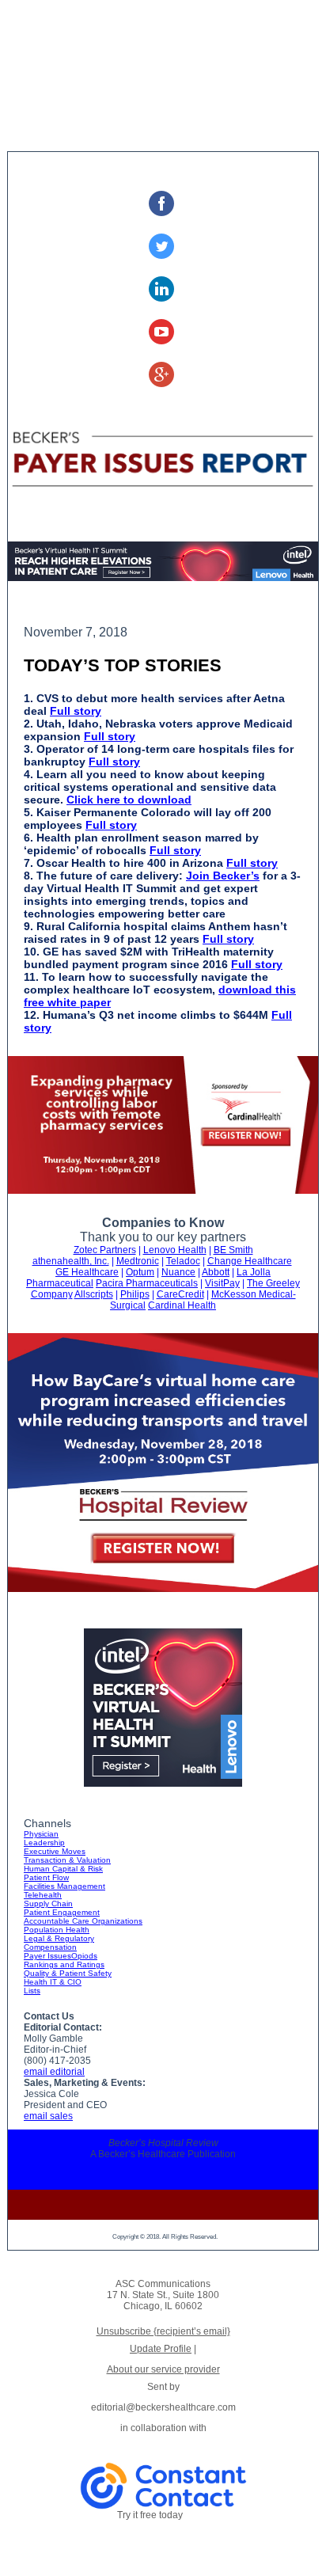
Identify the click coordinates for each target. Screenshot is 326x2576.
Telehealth (43, 1895)
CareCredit (180, 1294)
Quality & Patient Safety (68, 1973)
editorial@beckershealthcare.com (163, 2176)
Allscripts (94, 1294)
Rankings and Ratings (64, 1964)
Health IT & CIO (53, 1982)
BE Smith (233, 1250)
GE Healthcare (87, 1272)
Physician (41, 1834)
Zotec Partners (105, 1250)
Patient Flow (46, 1877)
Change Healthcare (250, 1261)
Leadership (44, 1843)
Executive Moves (55, 1851)
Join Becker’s (223, 876)
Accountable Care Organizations (83, 1921)
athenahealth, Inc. (71, 1261)
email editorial (54, 2072)
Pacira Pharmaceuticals (147, 1283)
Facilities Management (64, 1886)
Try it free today (150, 2515)
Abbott (216, 1272)
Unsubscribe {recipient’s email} (163, 2331)
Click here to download (129, 800)
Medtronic (138, 1261)
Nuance (178, 1272)
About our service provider (163, 2369)
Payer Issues (47, 1956)
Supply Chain (48, 1904)
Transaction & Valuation (67, 1860)
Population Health (57, 1930)
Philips (135, 1294)
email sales (48, 2116)
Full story (76, 711)
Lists (32, 1991)
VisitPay (222, 1283)
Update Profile (161, 2349)
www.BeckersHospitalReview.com (165, 2165)
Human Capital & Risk (63, 1869)
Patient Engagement (62, 1912)
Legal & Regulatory (59, 1938)
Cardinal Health (182, 1305)
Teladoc (183, 1261)
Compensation (50, 1947)
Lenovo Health (175, 1250)
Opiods (84, 1956)
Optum (140, 1272)
